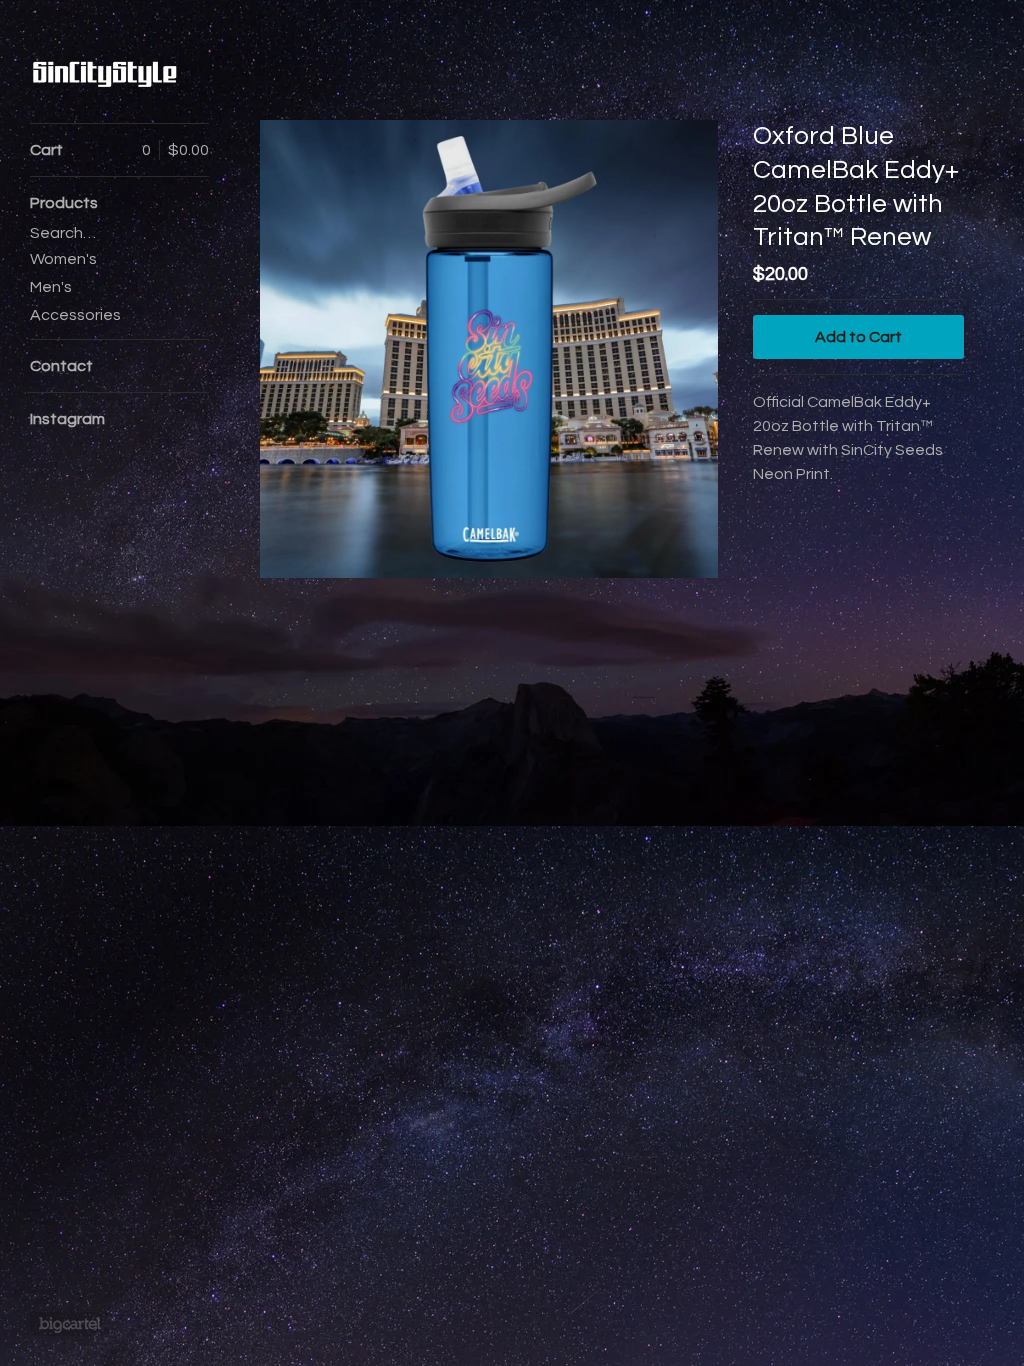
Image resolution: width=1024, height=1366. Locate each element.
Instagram (67, 419)
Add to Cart (858, 337)
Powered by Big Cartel (69, 1324)
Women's (63, 259)
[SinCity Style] (105, 72)
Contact (61, 366)
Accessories (75, 315)
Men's (51, 287)
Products (64, 203)
